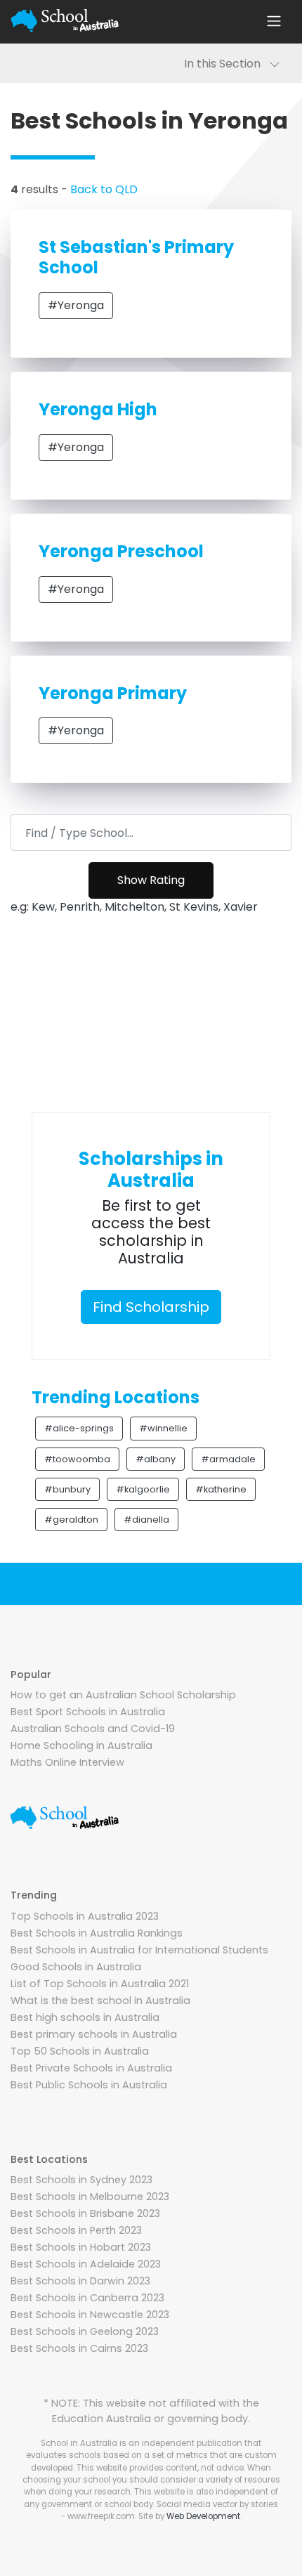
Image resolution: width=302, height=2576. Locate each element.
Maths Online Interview (67, 1762)
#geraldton (71, 1520)
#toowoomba (77, 1459)
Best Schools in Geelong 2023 (85, 2331)
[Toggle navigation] (274, 21)
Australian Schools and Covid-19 (93, 1729)
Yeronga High (98, 409)
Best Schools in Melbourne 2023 (90, 2197)
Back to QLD (104, 189)
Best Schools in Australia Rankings (97, 1933)
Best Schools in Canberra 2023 (87, 2298)
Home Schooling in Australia (81, 1745)
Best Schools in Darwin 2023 (80, 2281)
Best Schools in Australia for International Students (139, 1950)
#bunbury (67, 1489)
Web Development (203, 2516)
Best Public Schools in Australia (89, 2085)
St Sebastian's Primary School (136, 257)
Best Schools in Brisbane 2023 (85, 2213)
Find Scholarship (151, 1307)
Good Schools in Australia (76, 1967)
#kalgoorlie (143, 1489)
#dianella (146, 1520)
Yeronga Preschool (121, 551)
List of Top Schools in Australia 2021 (100, 1984)
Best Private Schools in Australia (91, 2068)
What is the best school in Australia (100, 2001)
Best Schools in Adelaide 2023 (86, 2264)
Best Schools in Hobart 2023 (81, 2247)
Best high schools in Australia (85, 2017)
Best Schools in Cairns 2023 (79, 2348)
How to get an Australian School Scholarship (123, 1695)
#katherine (221, 1489)
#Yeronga (76, 305)
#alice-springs (79, 1428)
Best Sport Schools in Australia (88, 1712)
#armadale (228, 1459)
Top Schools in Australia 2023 (85, 1916)
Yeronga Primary (113, 693)
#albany (156, 1459)
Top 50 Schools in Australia (80, 2051)
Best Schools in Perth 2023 (76, 2230)
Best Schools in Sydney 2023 (81, 2180)
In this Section (226, 64)
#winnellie (163, 1428)
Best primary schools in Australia (94, 2034)
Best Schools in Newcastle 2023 (90, 2315)
